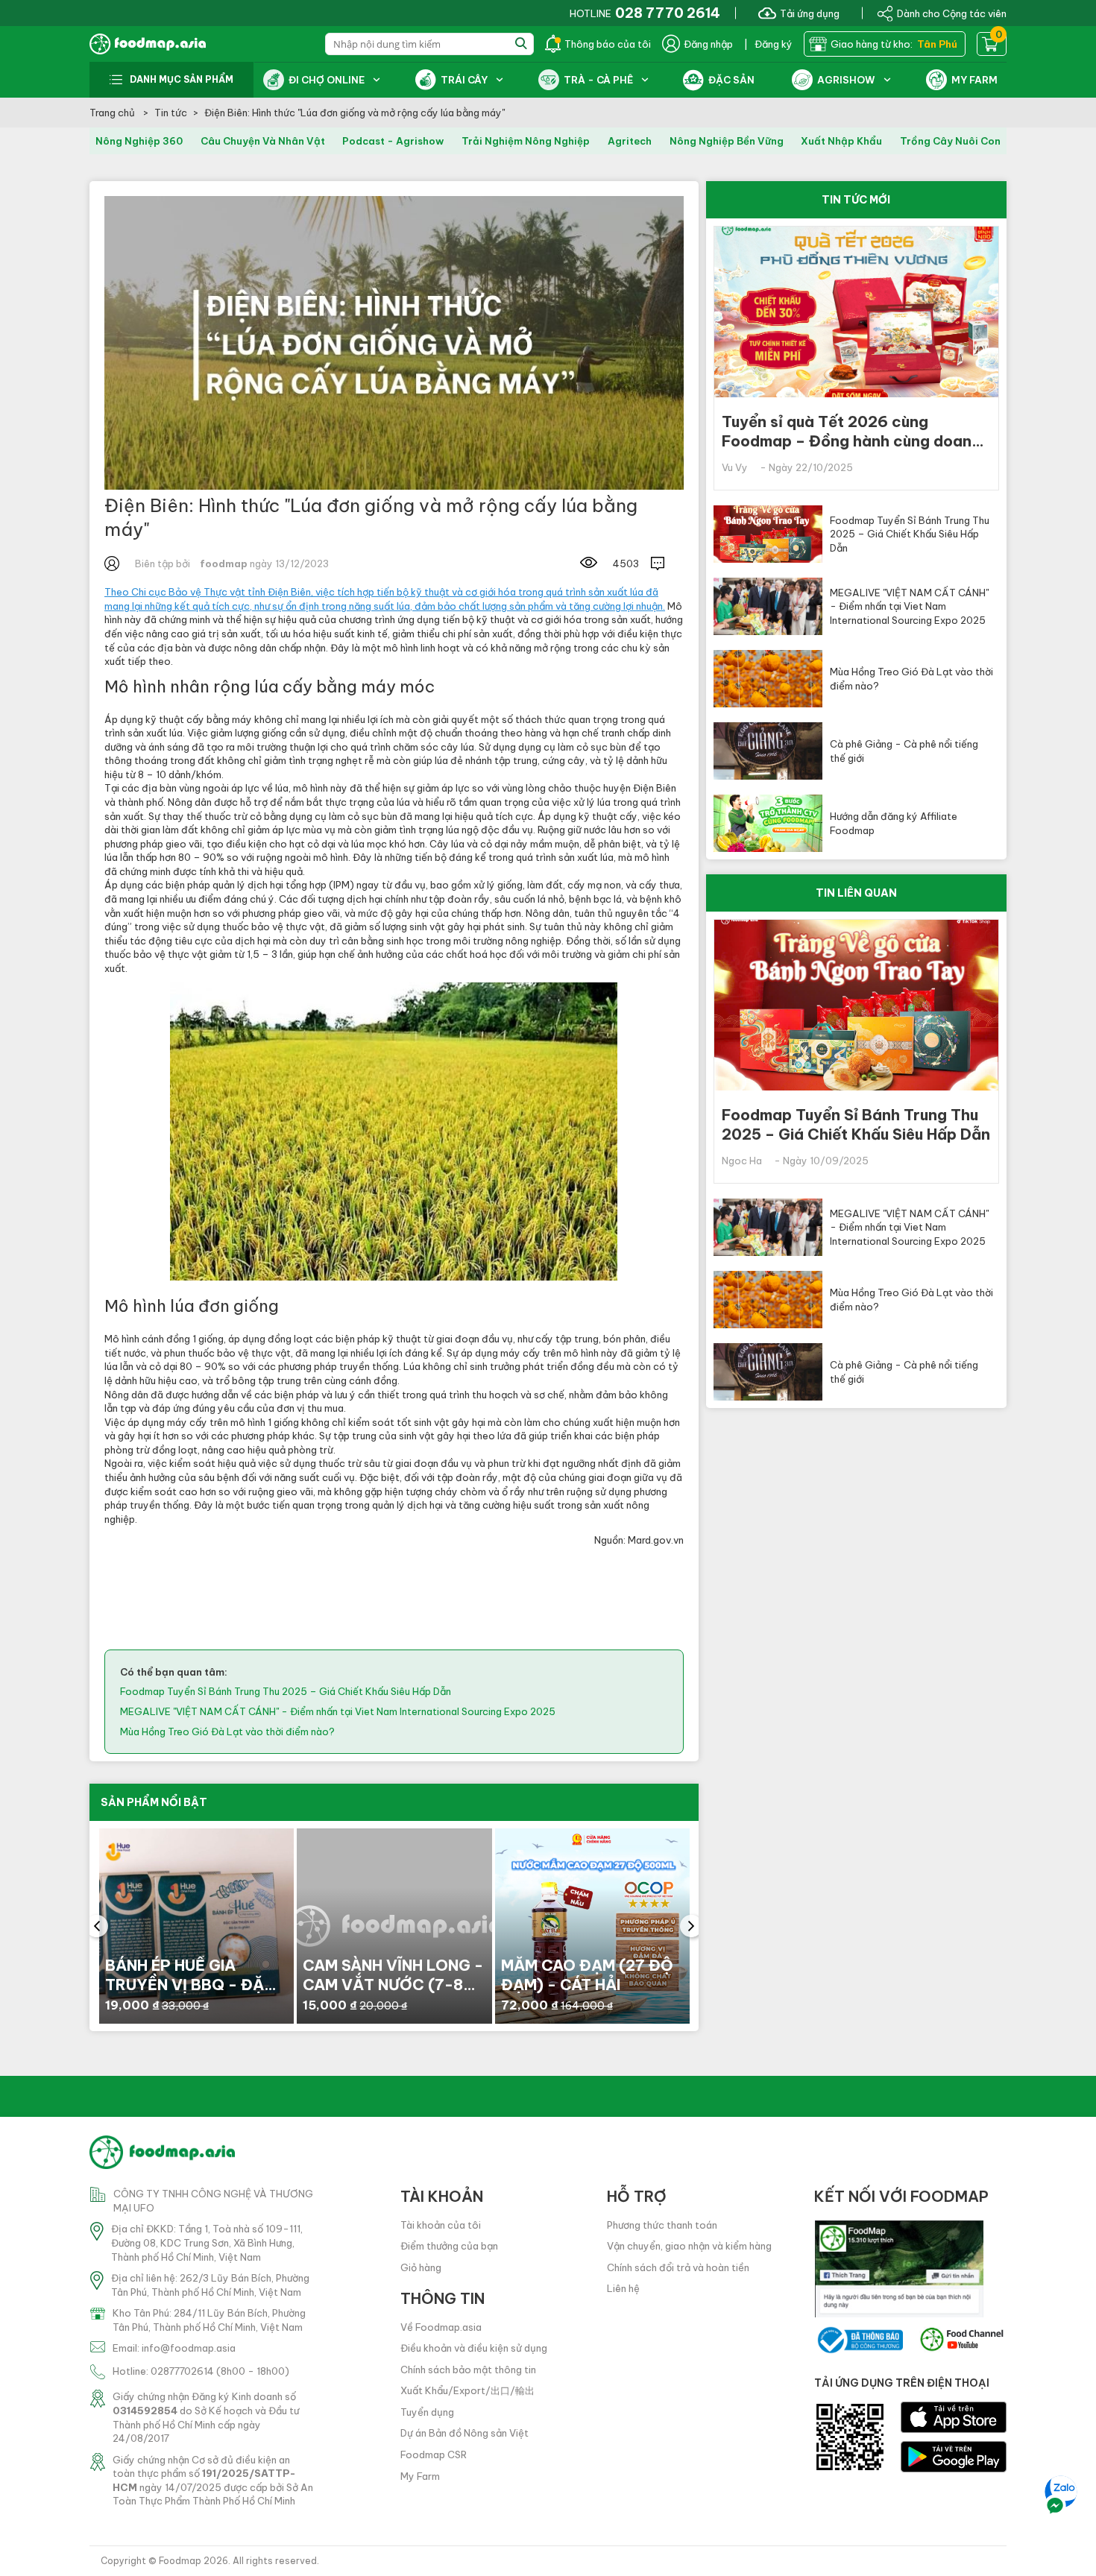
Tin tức (171, 113)
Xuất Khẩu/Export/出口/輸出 (467, 2390)
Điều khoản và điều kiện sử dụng (474, 2348)
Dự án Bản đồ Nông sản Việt (464, 2433)
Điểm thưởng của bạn (449, 2246)
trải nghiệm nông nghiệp (526, 141)
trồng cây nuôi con (950, 141)
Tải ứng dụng (810, 13)
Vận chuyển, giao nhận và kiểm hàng (689, 2246)
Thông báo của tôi (608, 44)
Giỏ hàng (421, 2267)
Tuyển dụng (427, 2412)
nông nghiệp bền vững (727, 141)
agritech (630, 141)
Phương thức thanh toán (662, 2225)
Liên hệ (623, 2288)
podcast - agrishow (393, 141)
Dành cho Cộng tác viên (952, 13)
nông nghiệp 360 (139, 141)
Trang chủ (113, 113)
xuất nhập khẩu (841, 141)
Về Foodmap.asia (441, 2327)
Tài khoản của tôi (441, 2225)
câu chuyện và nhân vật (263, 141)
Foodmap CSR (434, 2455)
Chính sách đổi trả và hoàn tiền (678, 2267)
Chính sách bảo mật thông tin (468, 2370)
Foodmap (180, 2561)
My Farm (420, 2476)
